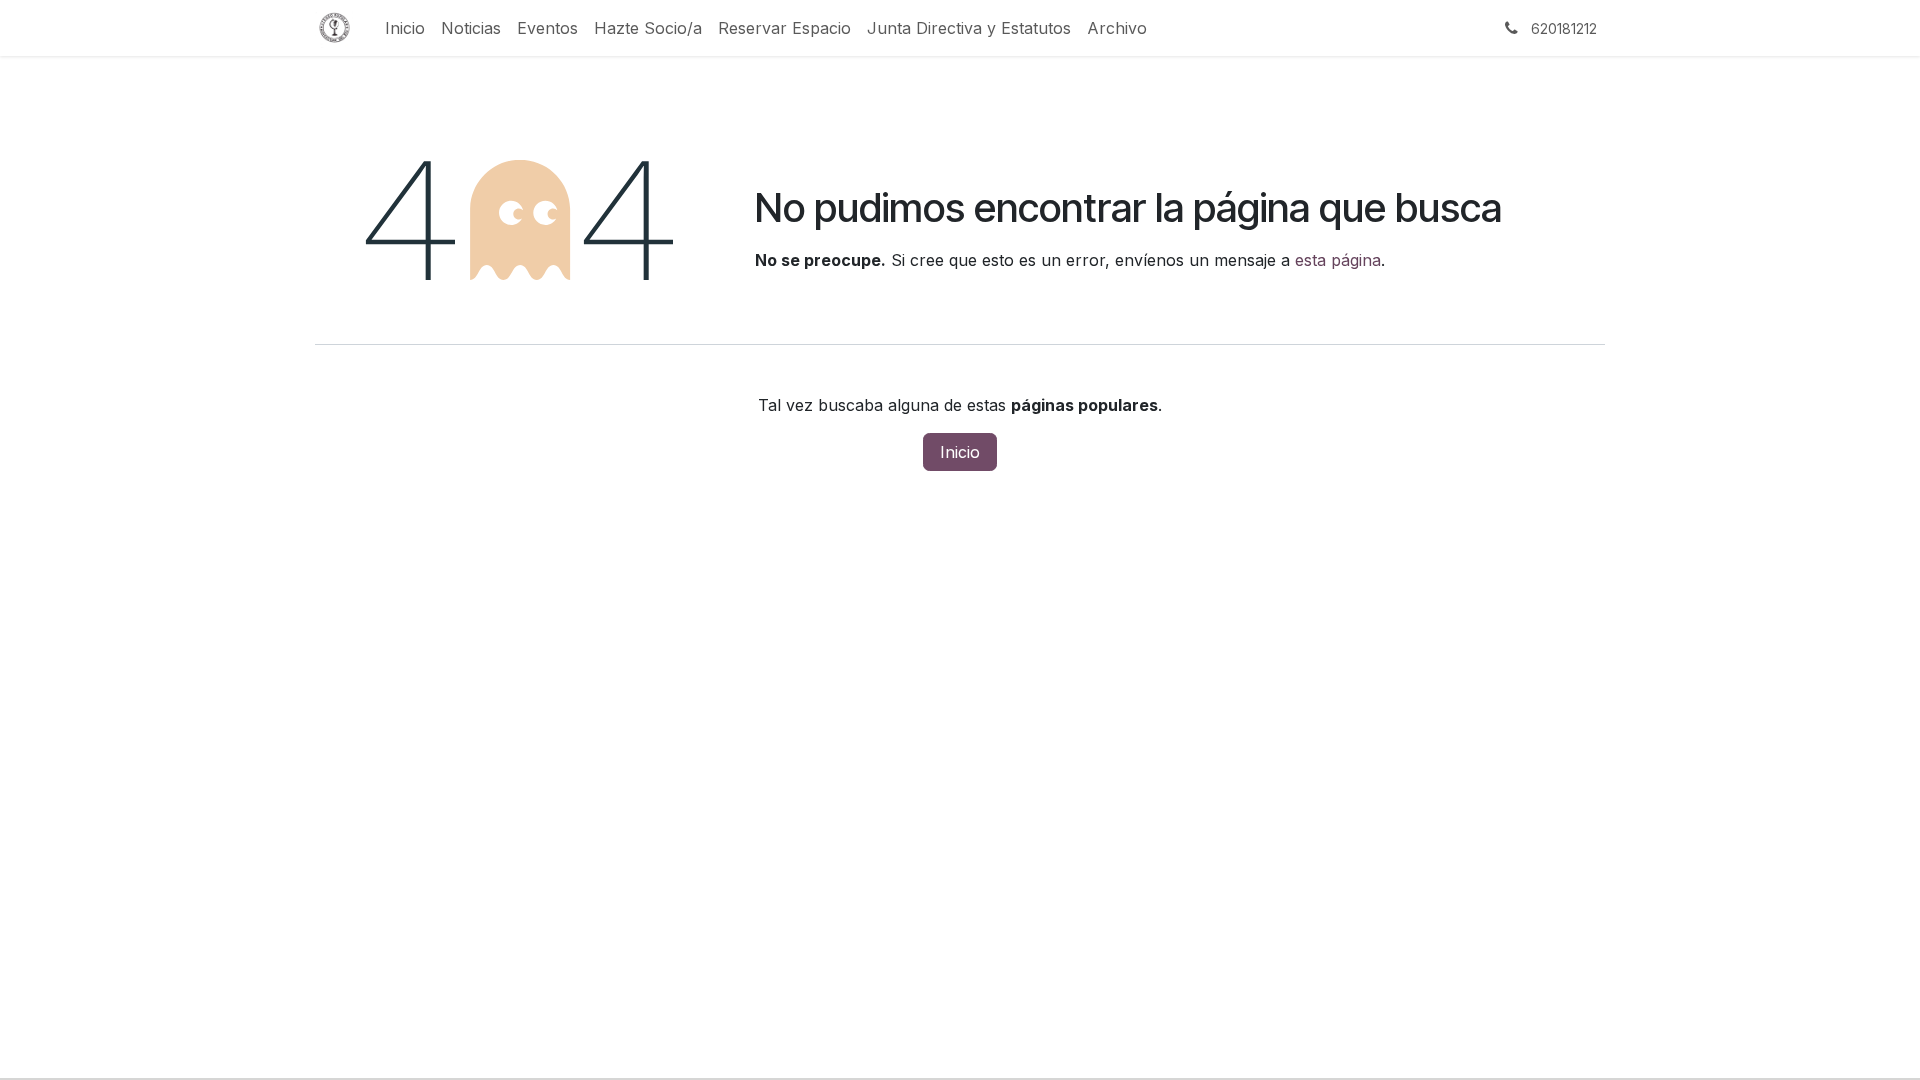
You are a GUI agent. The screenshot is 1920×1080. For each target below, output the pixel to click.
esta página (1338, 260)
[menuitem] (405, 28)
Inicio (960, 452)
